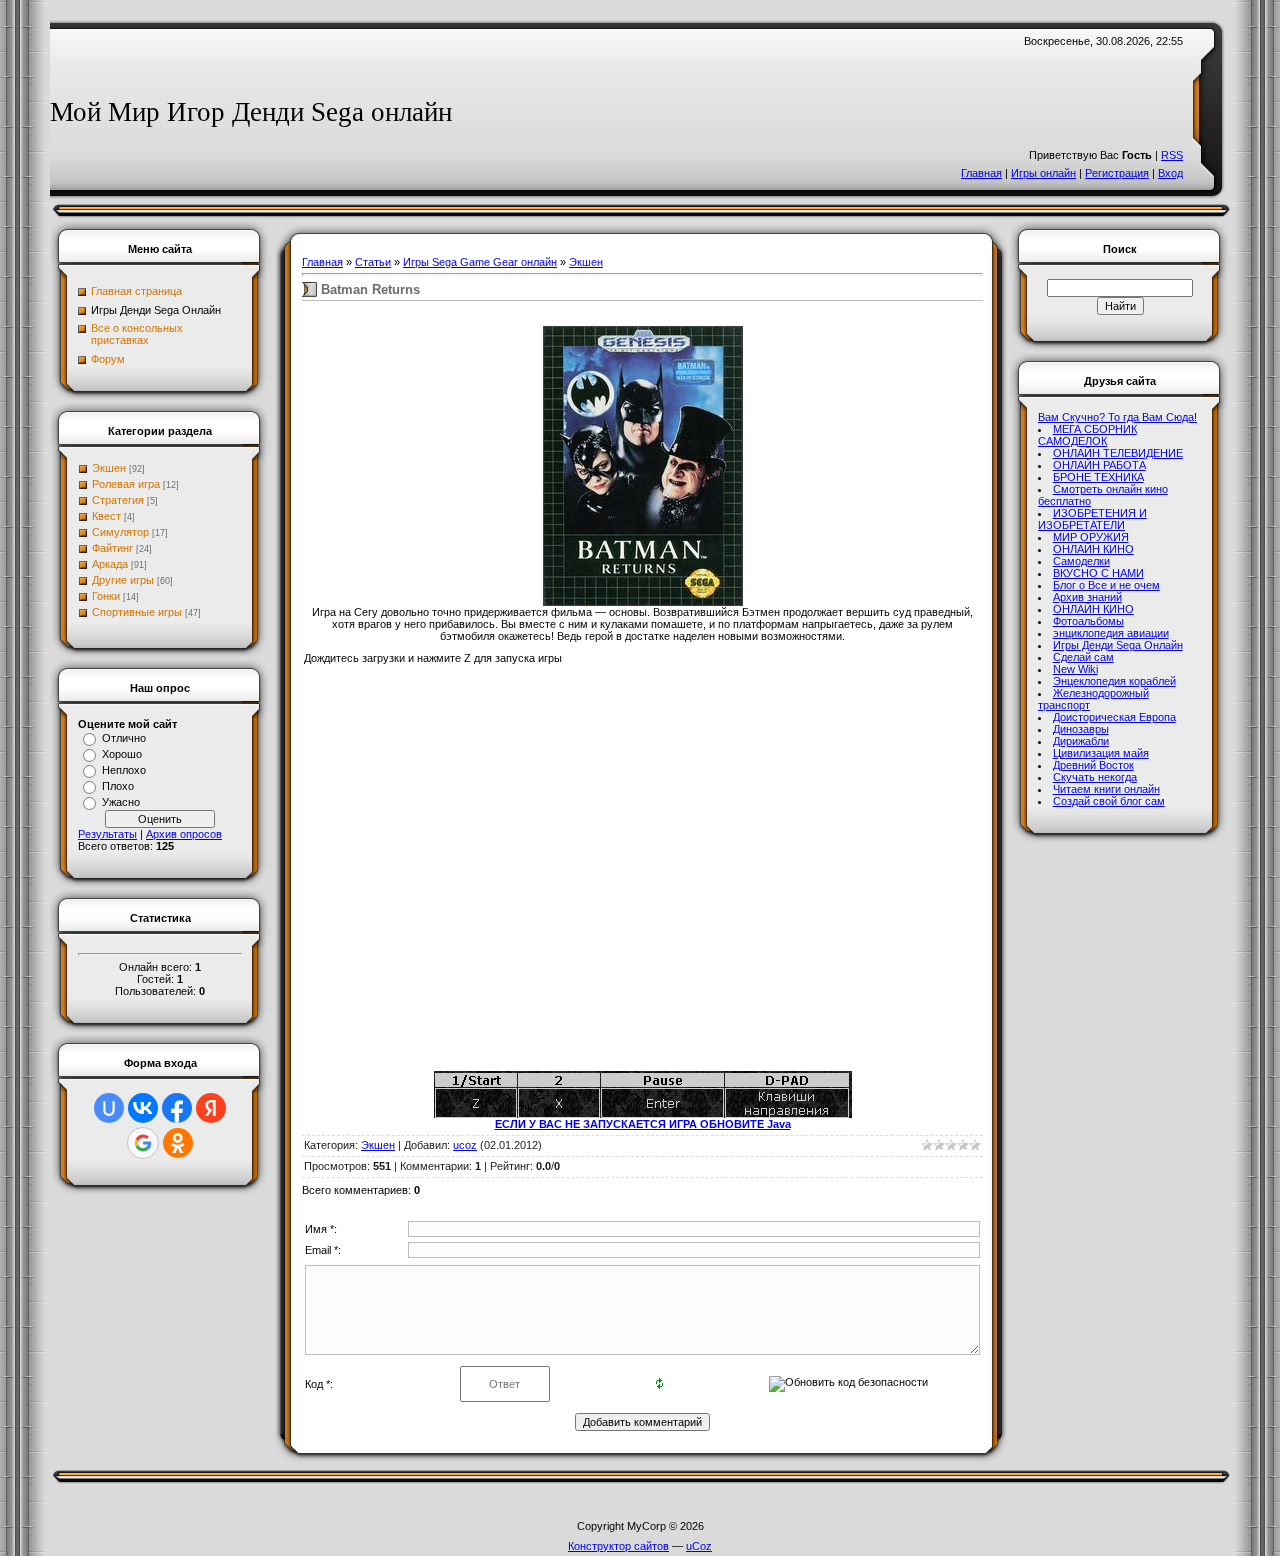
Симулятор (120, 532)
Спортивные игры (137, 612)
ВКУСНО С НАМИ (1098, 573)
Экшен (109, 468)
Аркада (110, 564)
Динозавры (1081, 729)
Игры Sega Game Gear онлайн (480, 262)
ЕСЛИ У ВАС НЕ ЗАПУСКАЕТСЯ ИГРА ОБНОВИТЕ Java (643, 1124)
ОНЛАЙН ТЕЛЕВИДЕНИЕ (1118, 453)
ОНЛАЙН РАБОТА (1099, 465)
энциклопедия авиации (1111, 633)
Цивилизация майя (1101, 753)
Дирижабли (1081, 741)
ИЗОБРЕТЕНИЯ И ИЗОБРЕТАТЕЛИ (1092, 519)
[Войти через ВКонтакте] (143, 1108)
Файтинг (112, 548)
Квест (106, 516)
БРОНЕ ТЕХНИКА (1098, 477)
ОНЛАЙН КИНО (1093, 549)
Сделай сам (1083, 657)
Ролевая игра (126, 484)
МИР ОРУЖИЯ (1091, 537)
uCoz (699, 1546)
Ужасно (121, 802)
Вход (1170, 173)
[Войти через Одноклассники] (178, 1143)
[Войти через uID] (109, 1108)
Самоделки (1081, 561)
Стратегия (118, 500)
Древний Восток (1093, 765)
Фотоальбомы (1088, 621)
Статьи (373, 262)
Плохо (118, 786)
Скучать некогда (1095, 777)
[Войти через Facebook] (177, 1108)
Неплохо (124, 770)
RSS (1172, 155)
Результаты (107, 834)
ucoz (465, 1145)
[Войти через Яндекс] (211, 1108)
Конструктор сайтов (618, 1546)
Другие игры (123, 580)
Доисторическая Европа (1114, 717)
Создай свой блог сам (1109, 801)
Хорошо (122, 754)
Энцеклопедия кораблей (1114, 681)
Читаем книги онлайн (1106, 789)
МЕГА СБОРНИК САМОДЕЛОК (1087, 435)
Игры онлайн (1043, 173)
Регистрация (1117, 173)
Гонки (106, 596)
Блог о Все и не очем (1106, 585)
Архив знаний (1087, 597)
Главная (981, 173)
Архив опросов (184, 834)
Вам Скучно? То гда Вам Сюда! (1117, 417)
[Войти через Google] (143, 1143)
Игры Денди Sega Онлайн (1118, 645)
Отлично (124, 738)
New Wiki (1075, 669)
